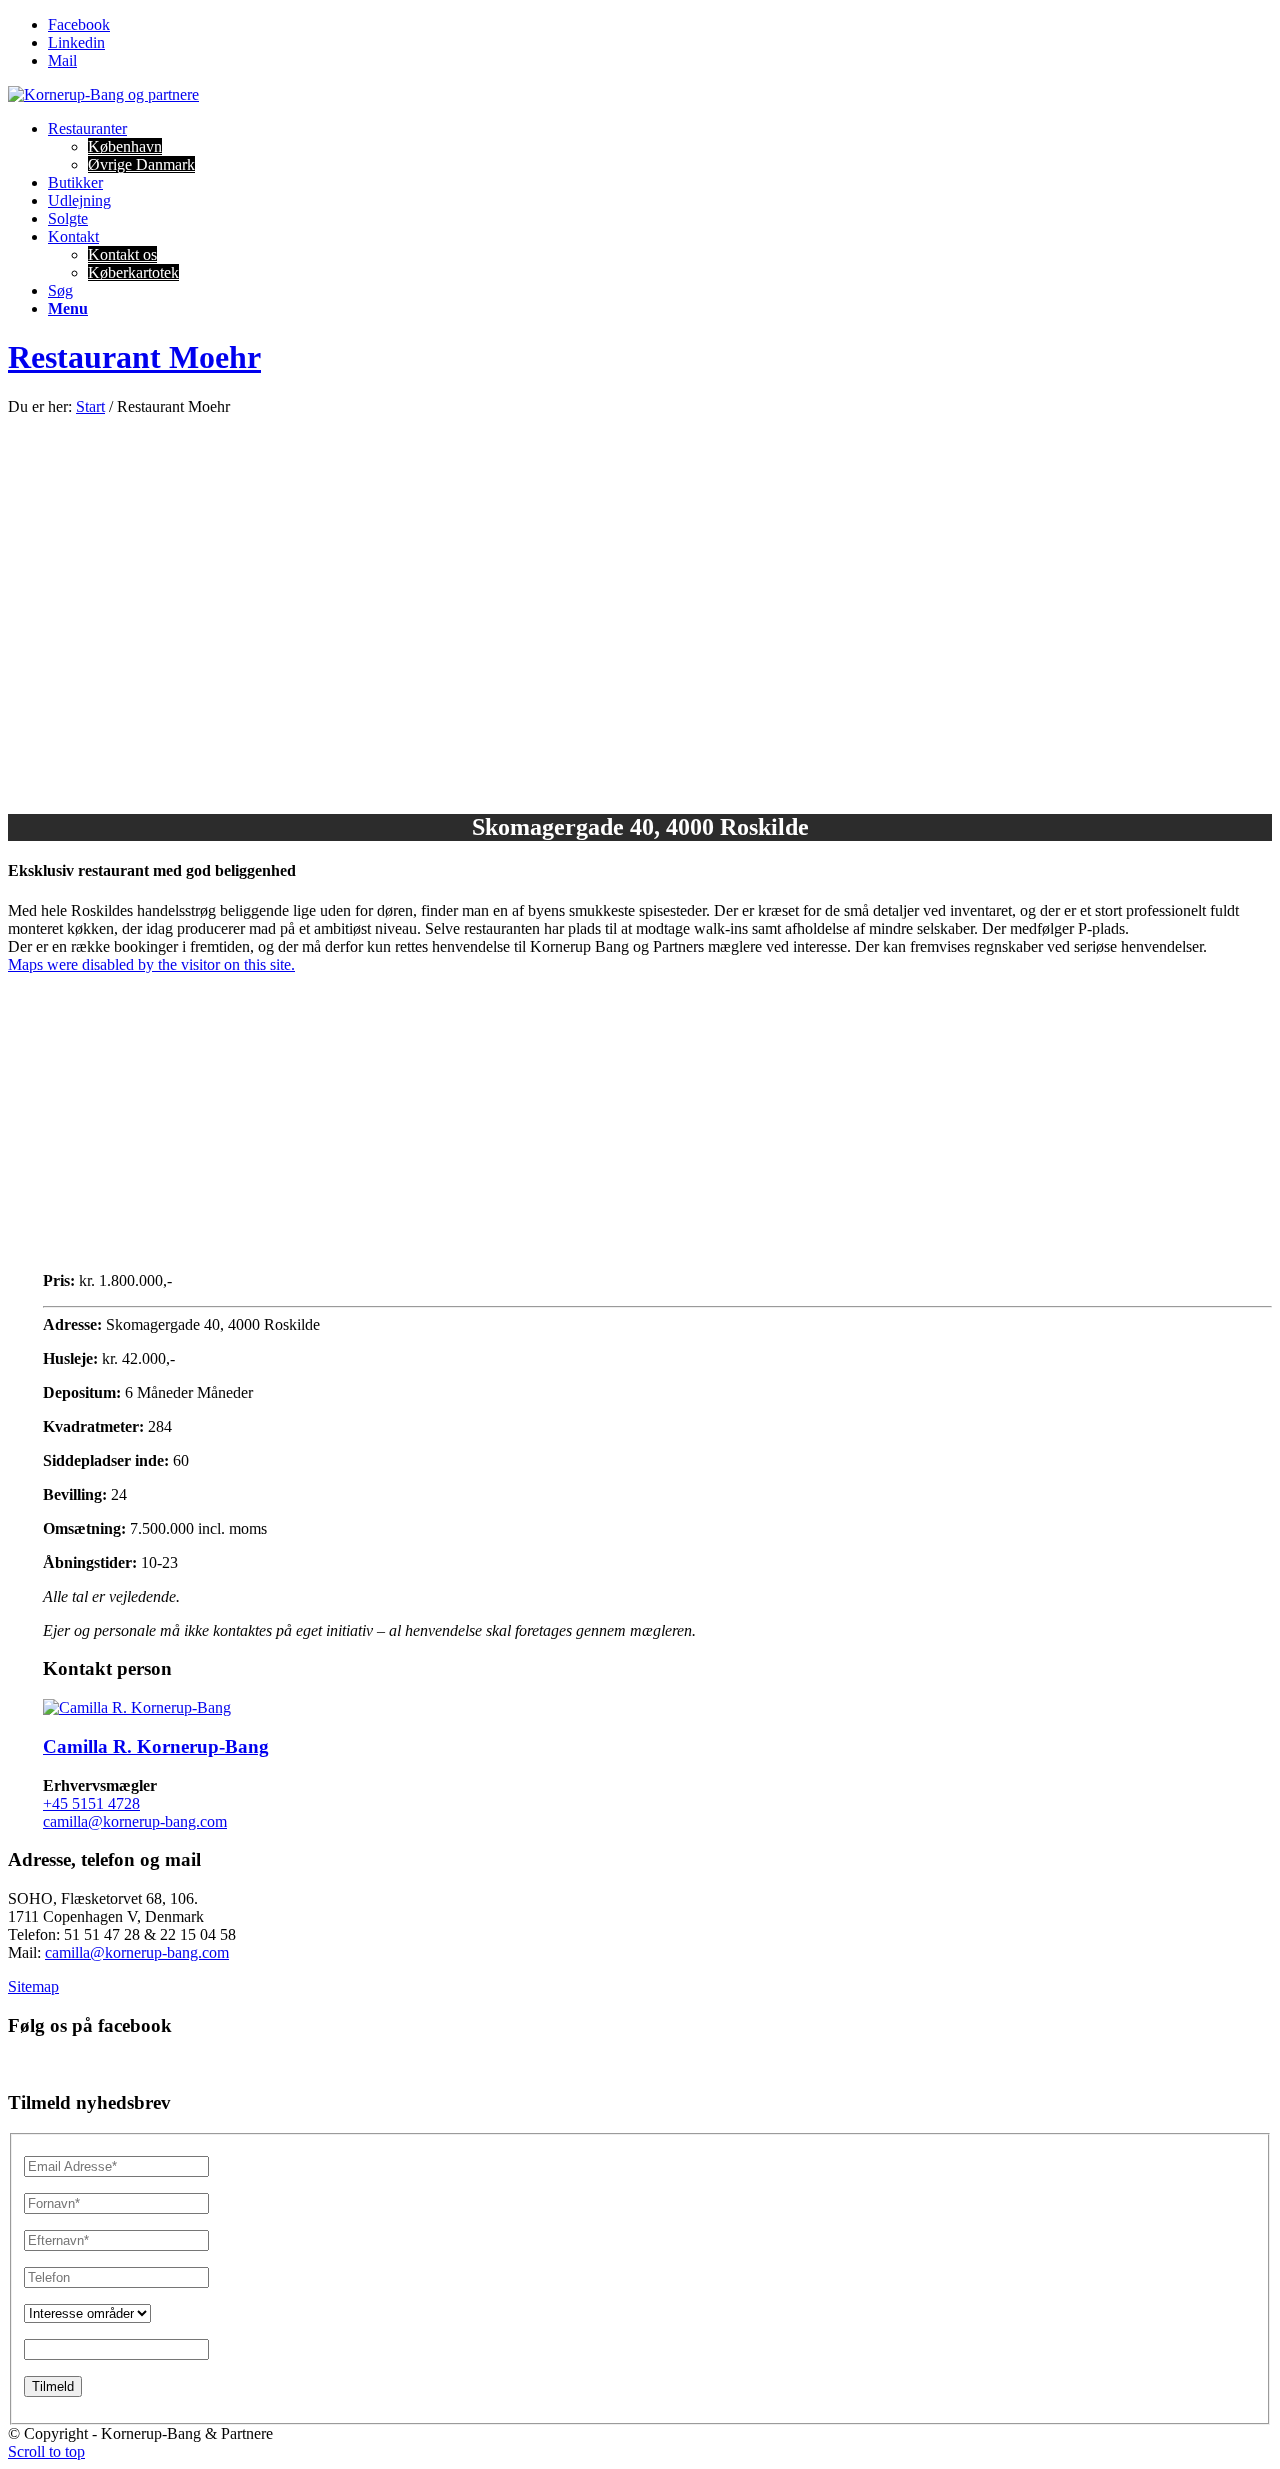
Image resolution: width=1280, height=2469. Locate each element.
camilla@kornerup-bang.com (135, 1821)
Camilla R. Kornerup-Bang (156, 1746)
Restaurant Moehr (134, 357)
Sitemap (33, 1986)
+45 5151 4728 (91, 1803)
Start (90, 406)
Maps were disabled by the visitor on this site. (151, 964)
